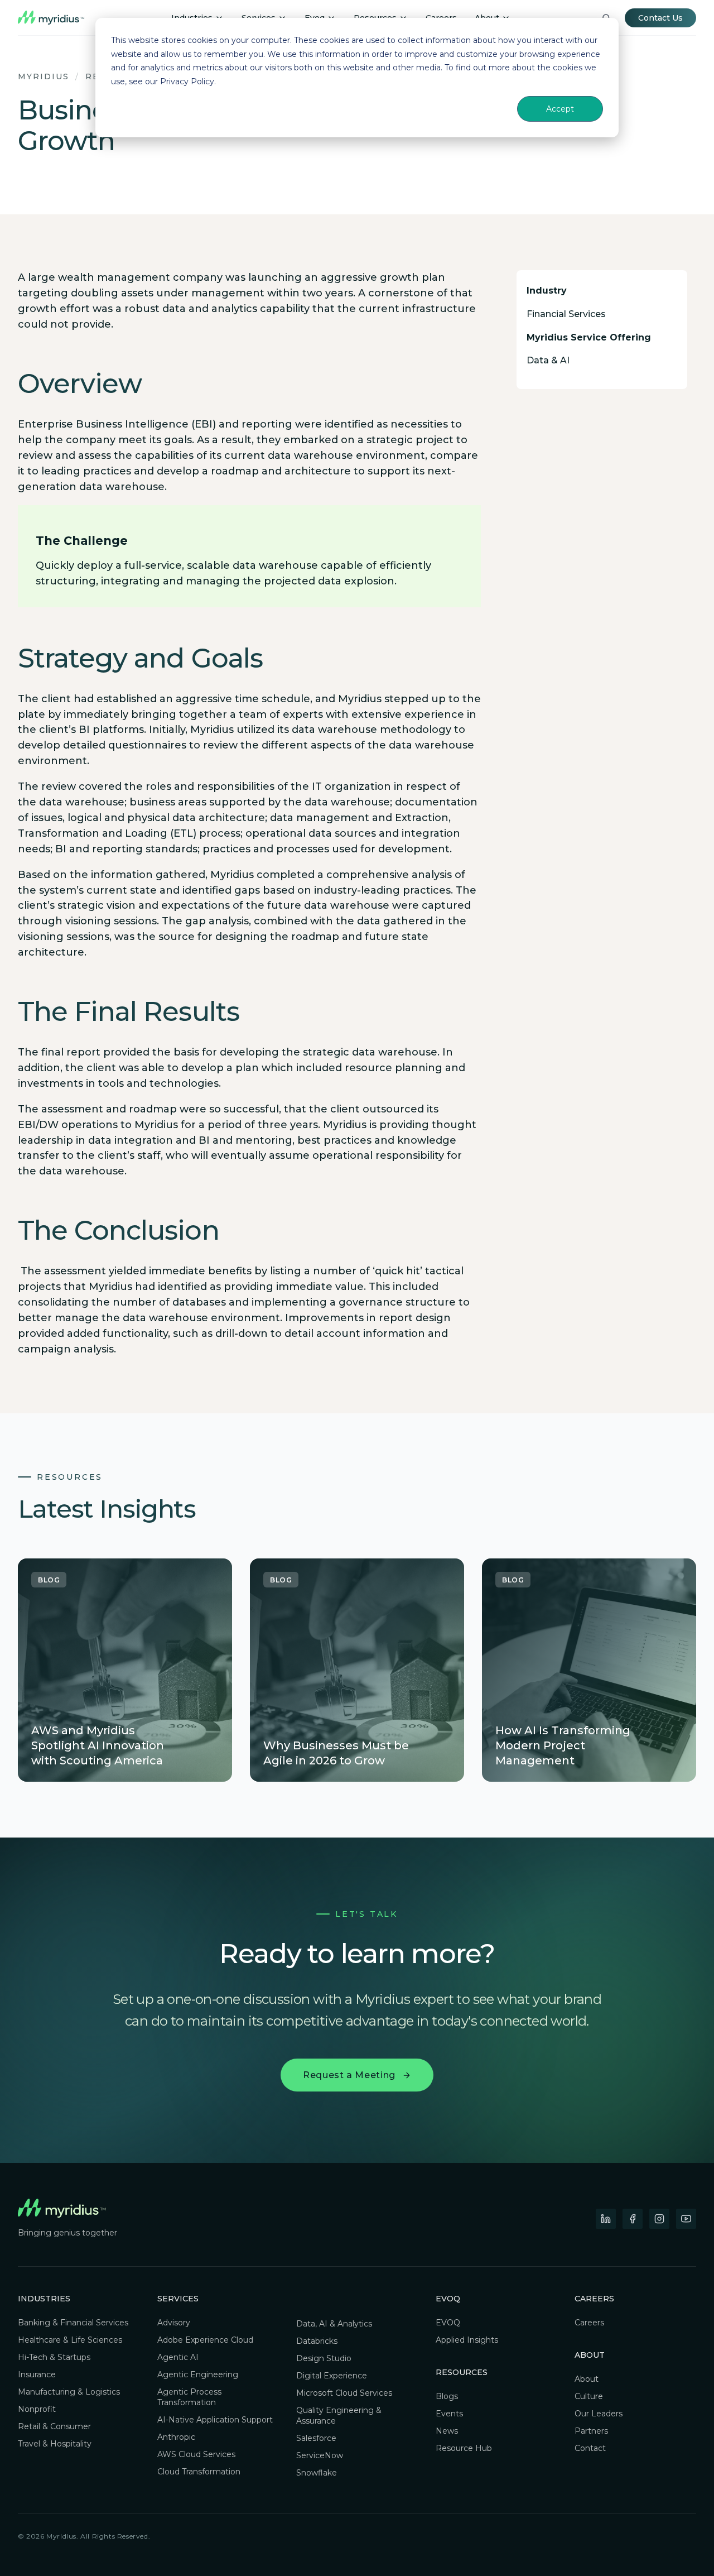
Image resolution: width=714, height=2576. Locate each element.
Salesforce (316, 2438)
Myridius (44, 76)
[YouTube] (686, 2219)
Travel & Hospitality (55, 2444)
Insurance (37, 2374)
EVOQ (448, 2323)
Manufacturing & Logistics (69, 2392)
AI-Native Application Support (215, 2420)
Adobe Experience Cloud (205, 2340)
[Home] (51, 18)
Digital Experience (332, 2376)
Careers (594, 2299)
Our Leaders (599, 2414)
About (587, 2379)
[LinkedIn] (606, 2219)
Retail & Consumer (54, 2426)
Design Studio (324, 2358)
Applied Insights (467, 2340)
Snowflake (317, 2473)
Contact (590, 2448)
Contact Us (660, 18)
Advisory (174, 2323)
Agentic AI (178, 2357)
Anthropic (176, 2437)
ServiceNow (320, 2455)
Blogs (447, 2396)
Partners (591, 2431)
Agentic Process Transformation (189, 2397)
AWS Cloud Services (196, 2454)
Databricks (317, 2341)
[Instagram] (659, 2219)
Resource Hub (464, 2448)
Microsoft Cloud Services (344, 2393)
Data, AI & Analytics (334, 2324)
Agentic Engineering (198, 2374)
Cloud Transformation (199, 2472)
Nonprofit (37, 2409)
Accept (560, 109)
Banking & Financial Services (73, 2323)
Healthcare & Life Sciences (70, 2340)
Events (449, 2414)
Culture (589, 2396)
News (447, 2431)
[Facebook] (633, 2219)
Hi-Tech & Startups (54, 2357)
